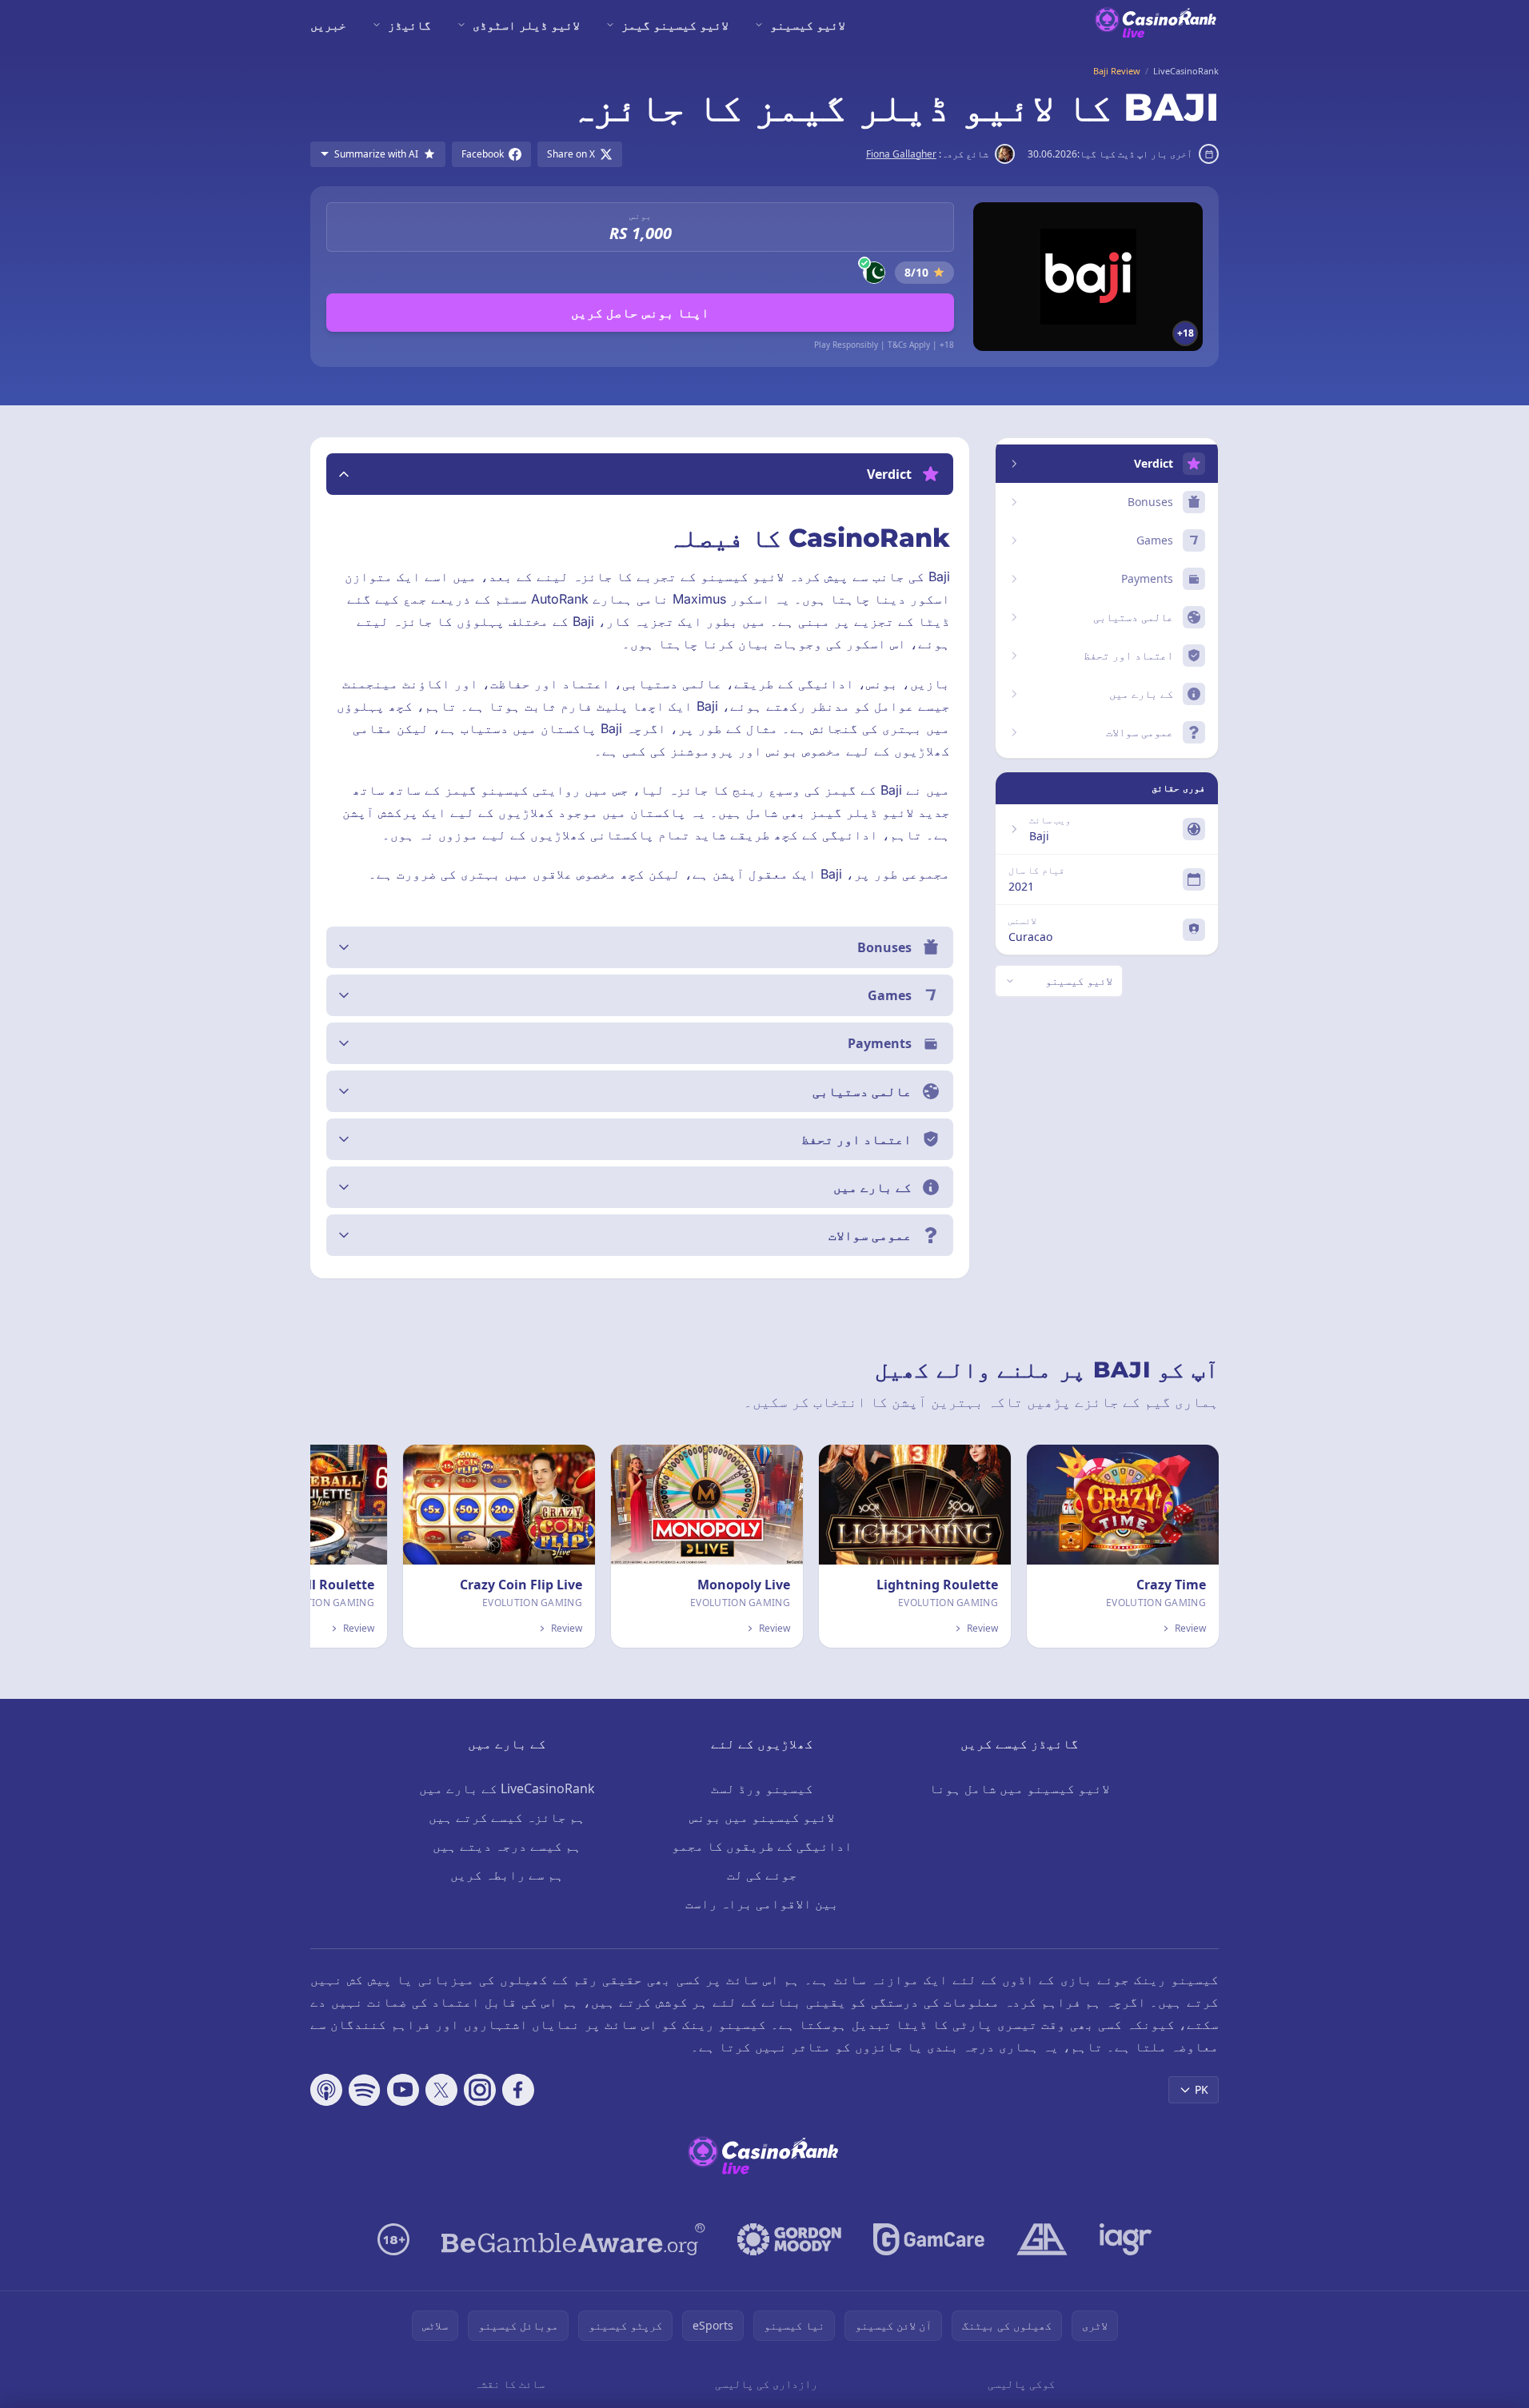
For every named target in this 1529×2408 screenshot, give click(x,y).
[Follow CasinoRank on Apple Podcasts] (326, 2090)
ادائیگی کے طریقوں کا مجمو (762, 1846)
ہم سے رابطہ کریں (507, 1875)
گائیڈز (409, 25)
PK (1202, 2089)
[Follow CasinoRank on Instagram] (480, 2090)
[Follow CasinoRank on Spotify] (365, 2090)
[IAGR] (1126, 2239)
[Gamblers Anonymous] (1042, 2239)
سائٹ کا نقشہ (509, 2384)
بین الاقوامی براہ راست (762, 1904)
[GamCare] (929, 2239)
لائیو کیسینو (808, 25)
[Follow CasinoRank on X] (441, 2090)
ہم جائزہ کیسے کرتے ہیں (507, 1817)
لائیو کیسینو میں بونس (762, 1817)
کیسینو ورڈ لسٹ (762, 1788)
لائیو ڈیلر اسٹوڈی (526, 25)
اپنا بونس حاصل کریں (640, 313)
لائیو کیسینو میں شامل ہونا (1020, 1788)
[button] (640, 474)
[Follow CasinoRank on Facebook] (518, 2090)
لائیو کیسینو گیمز (675, 25)
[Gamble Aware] (573, 2239)
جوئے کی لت (762, 1875)
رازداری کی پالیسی (766, 2384)
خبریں (328, 25)
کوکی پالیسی (1021, 2384)
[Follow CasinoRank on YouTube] (403, 2090)
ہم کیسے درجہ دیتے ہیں (507, 1846)
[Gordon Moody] (789, 2239)
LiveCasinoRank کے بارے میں (507, 1788)
